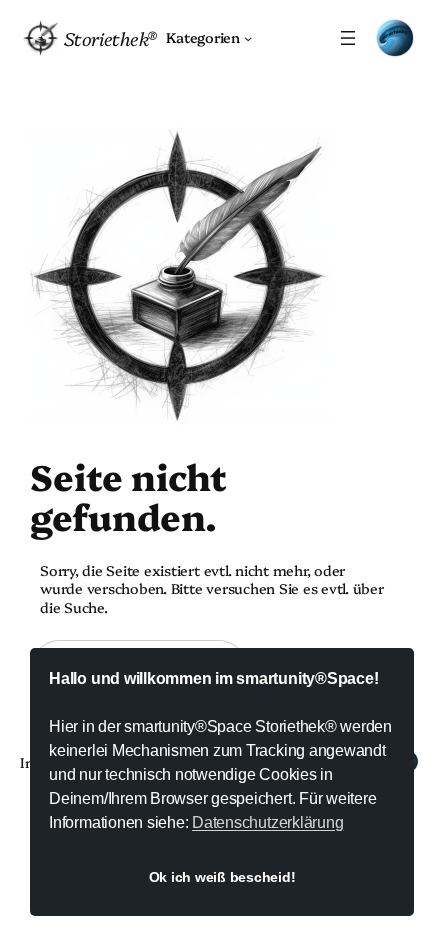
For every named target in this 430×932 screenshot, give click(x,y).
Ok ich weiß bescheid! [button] (222, 877)
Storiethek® (110, 38)
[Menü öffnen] (348, 38)
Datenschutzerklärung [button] (267, 822)
